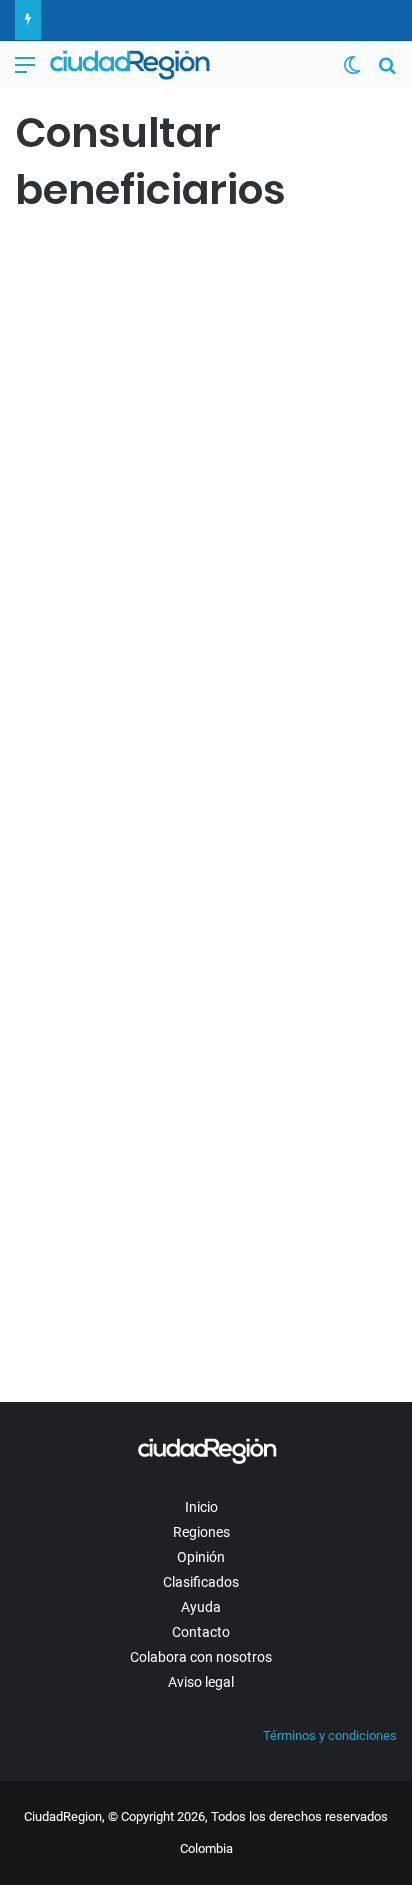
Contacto (201, 1632)
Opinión (201, 1557)
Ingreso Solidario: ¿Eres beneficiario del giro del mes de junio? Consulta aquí (179, 350)
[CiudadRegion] (130, 65)
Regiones (201, 1532)
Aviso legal (201, 1682)
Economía (54, 871)
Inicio (201, 1507)
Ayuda (201, 1607)
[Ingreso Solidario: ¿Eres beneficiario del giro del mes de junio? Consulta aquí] (206, 582)
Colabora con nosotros (201, 1657)
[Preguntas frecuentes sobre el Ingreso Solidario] (206, 1117)
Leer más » (74, 808)
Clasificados (201, 1582)
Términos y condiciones (330, 1735)
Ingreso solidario (73, 261)
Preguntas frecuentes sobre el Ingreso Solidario (189, 922)
